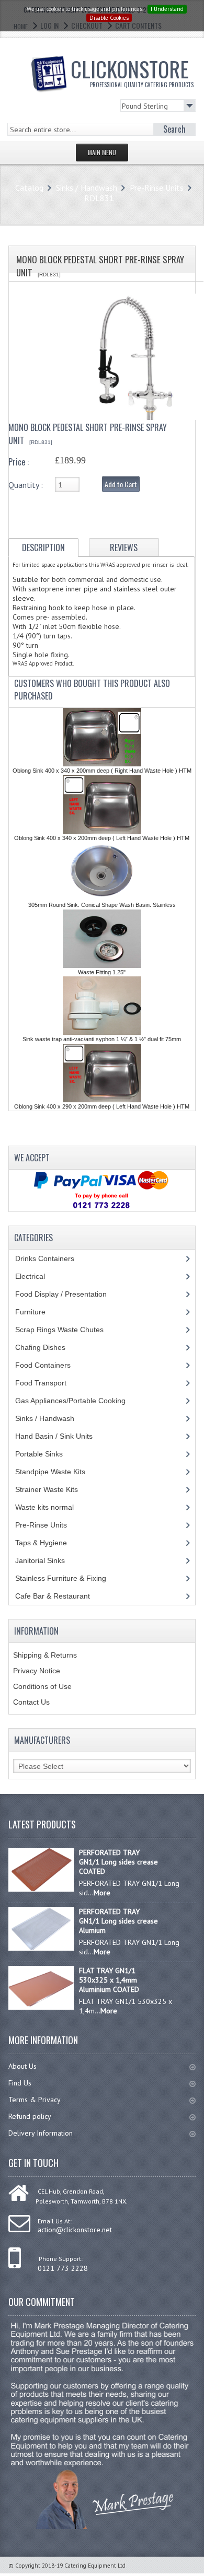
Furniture (38, 1312)
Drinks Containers (53, 1258)
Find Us (20, 2083)
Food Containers (53, 1365)
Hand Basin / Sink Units (64, 1436)
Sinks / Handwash (87, 188)
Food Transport (51, 1383)
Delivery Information (41, 2133)
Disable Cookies (109, 18)
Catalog (29, 188)
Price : (19, 462)
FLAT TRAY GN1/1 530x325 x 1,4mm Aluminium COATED (109, 1980)
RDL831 (99, 198)
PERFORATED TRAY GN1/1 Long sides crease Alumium (118, 1921)
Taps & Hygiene (49, 1543)
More (102, 1893)
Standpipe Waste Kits (56, 1472)
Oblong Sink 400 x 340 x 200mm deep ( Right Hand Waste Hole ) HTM (102, 771)
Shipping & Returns (45, 1655)
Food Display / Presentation (69, 1294)
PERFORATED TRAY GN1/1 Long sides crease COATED (118, 1862)
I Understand (167, 9)
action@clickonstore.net (75, 2230)
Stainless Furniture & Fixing (69, 1578)
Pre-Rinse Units (157, 188)
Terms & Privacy (35, 2100)
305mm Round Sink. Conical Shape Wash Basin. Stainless (102, 905)
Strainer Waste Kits (52, 1489)
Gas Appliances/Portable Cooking (78, 1401)
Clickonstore (132, 71)
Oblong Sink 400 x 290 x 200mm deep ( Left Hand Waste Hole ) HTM (102, 1106)
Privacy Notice (37, 1671)
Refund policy (30, 2116)
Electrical (40, 1276)
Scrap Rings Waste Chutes (65, 1330)
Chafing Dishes (48, 1347)
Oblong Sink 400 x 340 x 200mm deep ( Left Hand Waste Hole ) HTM (102, 838)
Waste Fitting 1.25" (102, 972)
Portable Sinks (45, 1454)
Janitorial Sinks (46, 1560)
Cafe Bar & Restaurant (63, 1596)
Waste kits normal (52, 1507)
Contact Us (31, 1702)
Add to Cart (121, 484)
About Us (22, 2066)
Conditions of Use (42, 1686)
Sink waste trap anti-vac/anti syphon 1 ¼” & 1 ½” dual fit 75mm (102, 1039)
